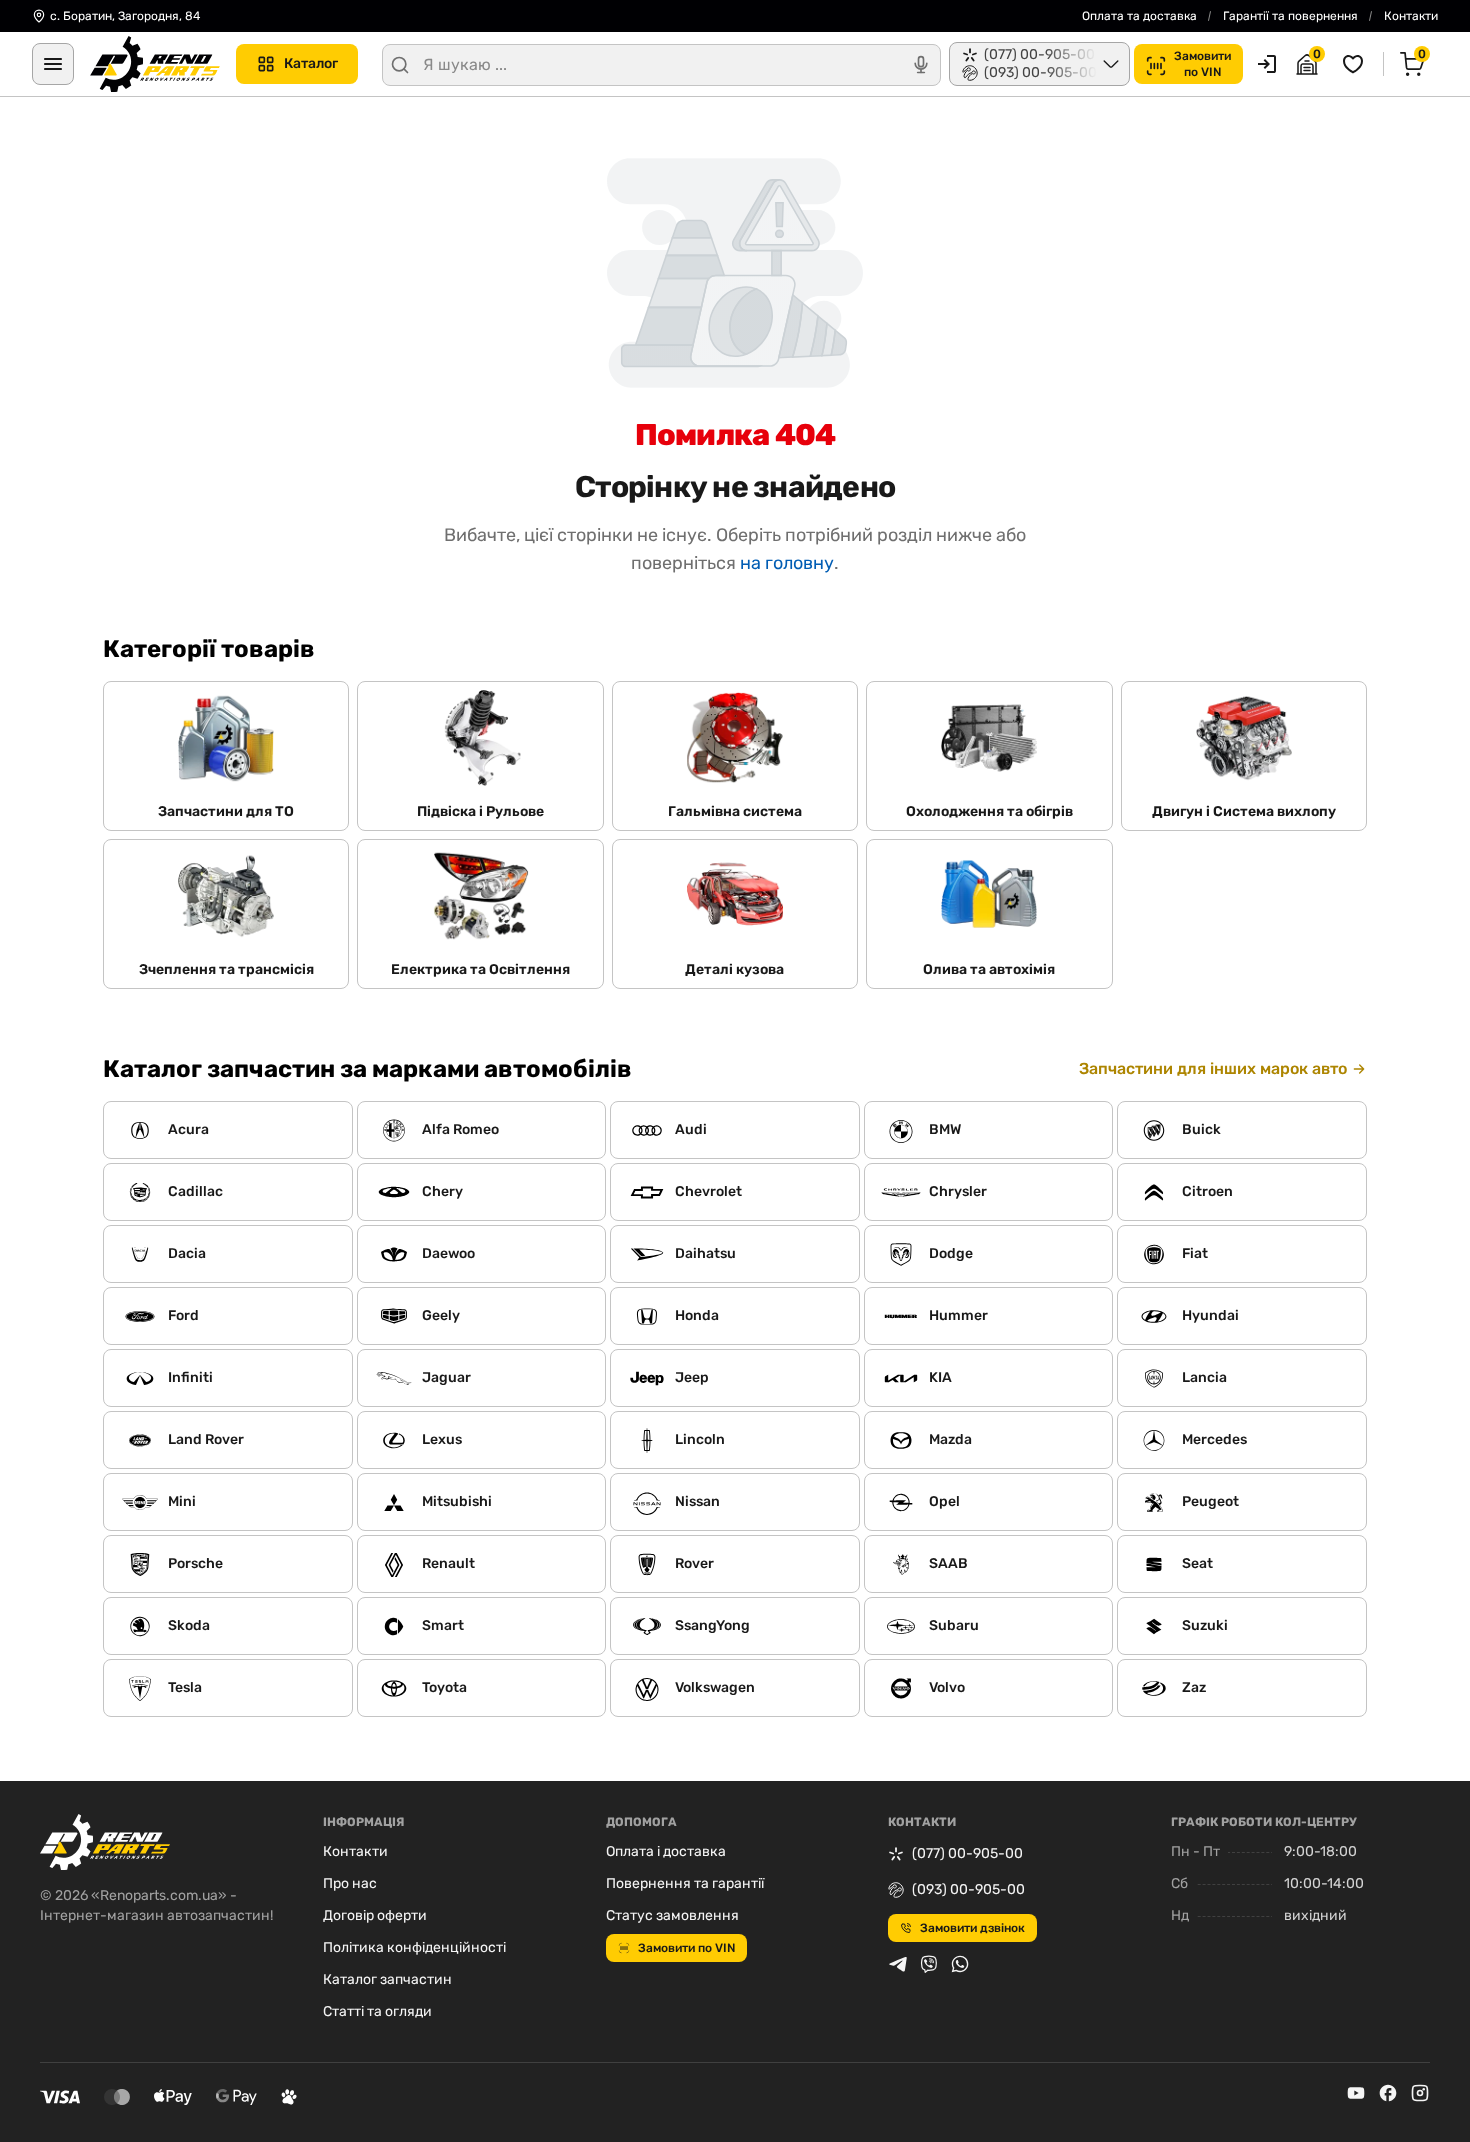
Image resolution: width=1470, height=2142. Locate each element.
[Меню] (53, 64)
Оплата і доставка (666, 1851)
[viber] (929, 1964)
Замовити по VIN (686, 1948)
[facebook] (1388, 2093)
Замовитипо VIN (1202, 64)
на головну (787, 563)
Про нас (350, 1883)
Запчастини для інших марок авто (1213, 1068)
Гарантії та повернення (1290, 16)
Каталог (311, 63)
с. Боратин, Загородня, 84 (125, 16)
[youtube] (1356, 2093)
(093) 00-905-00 (968, 1889)
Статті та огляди (377, 2011)
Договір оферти (375, 1915)
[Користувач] (1267, 64)
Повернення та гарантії (685, 1883)
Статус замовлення (672, 1915)
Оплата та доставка (1139, 16)
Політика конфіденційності (414, 1947)
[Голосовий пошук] (921, 65)
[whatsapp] (960, 1964)
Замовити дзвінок (972, 1928)
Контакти (1411, 16)
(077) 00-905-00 (967, 1853)
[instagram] (1420, 2093)
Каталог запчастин (387, 1979)
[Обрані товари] (1356, 64)
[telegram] (898, 1964)
